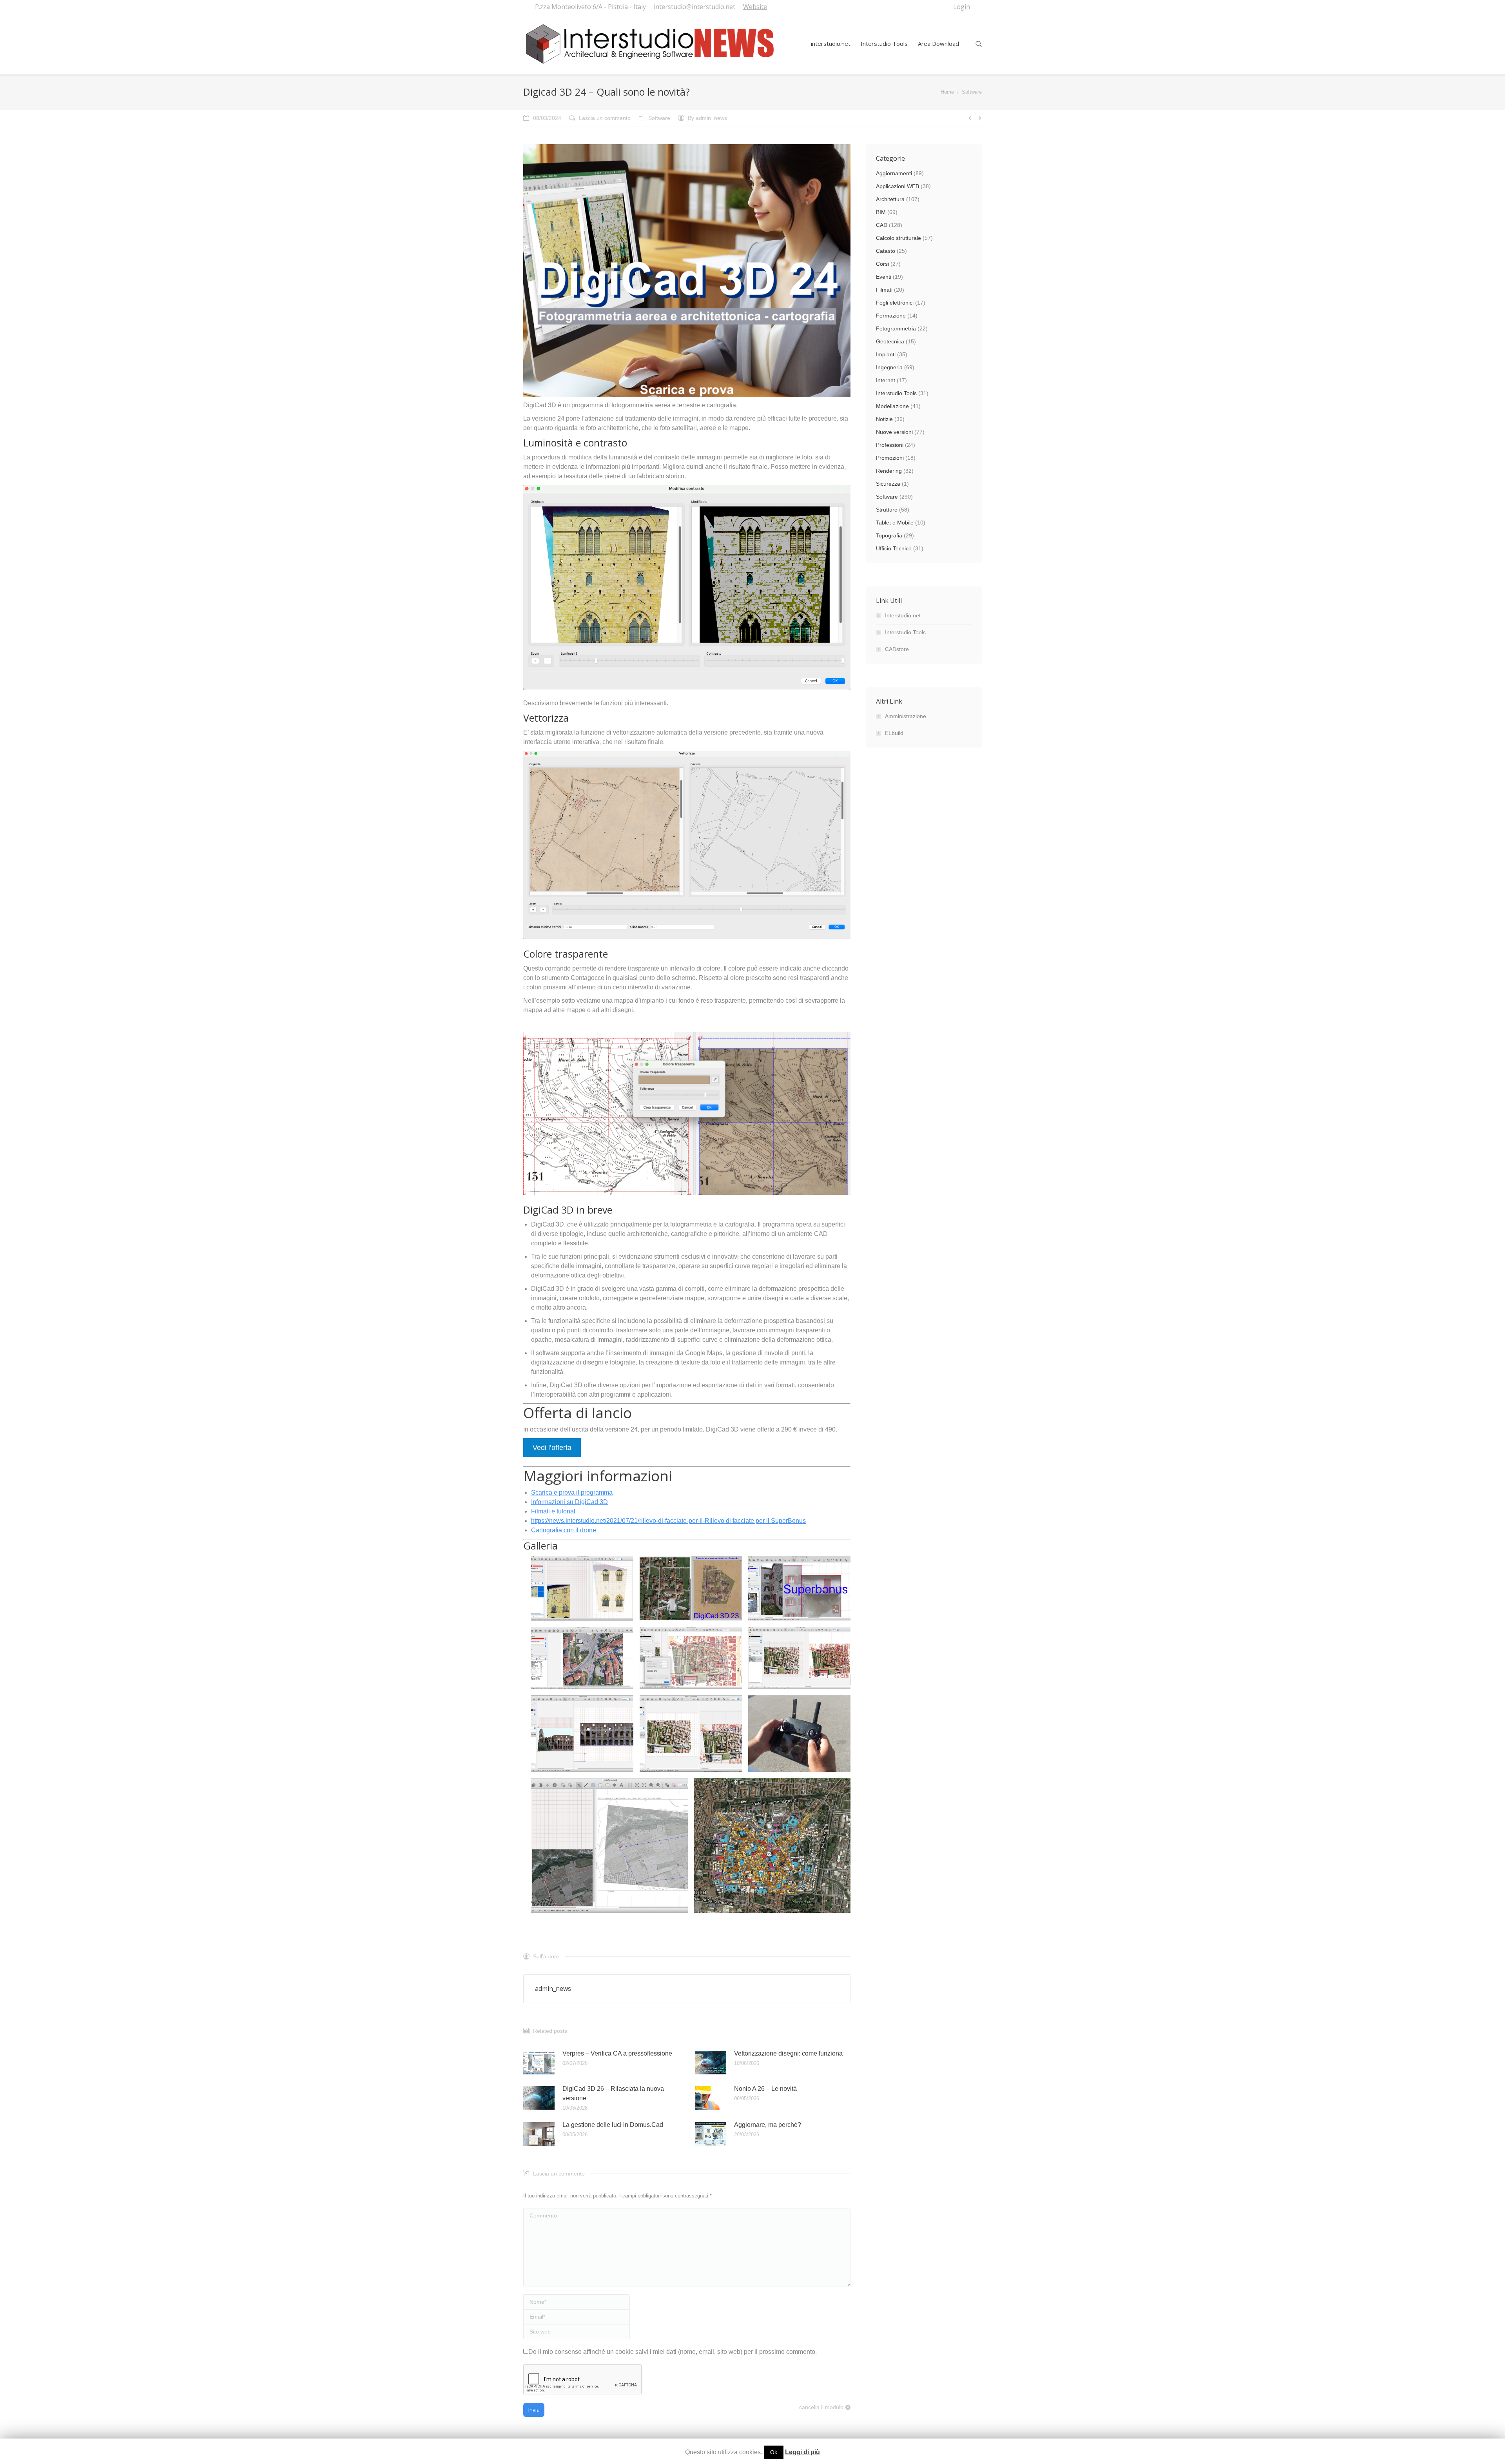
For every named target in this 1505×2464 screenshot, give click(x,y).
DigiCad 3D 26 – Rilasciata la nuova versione (613, 2093)
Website (755, 7)
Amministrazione (906, 716)
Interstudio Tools (896, 393)
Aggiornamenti (894, 173)
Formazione (891, 316)
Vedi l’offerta (552, 1448)
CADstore (897, 649)
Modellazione (892, 406)
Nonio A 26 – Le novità (765, 2089)
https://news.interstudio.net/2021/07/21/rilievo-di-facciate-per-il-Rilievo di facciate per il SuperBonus (668, 1521)
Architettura (890, 199)
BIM (881, 212)
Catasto (886, 251)
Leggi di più (802, 2452)
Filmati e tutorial (553, 1511)
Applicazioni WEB (898, 186)
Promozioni (890, 458)
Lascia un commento (605, 118)
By (707, 118)
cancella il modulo (821, 2407)
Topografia (889, 535)
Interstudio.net (903, 615)
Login (962, 7)
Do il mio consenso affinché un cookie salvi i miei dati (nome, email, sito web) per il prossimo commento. (673, 2352)
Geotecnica (890, 341)
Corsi (882, 264)
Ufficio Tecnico (894, 548)
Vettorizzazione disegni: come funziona (788, 2053)
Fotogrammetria (896, 328)
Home (947, 92)
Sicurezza (888, 484)
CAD (882, 225)
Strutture (887, 510)
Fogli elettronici (895, 303)
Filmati (884, 290)
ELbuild (894, 733)
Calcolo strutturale (898, 238)
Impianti (886, 354)
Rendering (889, 471)
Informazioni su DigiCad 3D (569, 1502)
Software (972, 92)
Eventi (884, 277)
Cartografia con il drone (564, 1530)
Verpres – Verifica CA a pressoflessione (617, 2053)
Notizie (884, 419)
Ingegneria (889, 367)
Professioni (890, 445)
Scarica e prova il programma (572, 1492)
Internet (886, 380)
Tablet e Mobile (895, 523)
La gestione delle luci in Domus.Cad (613, 2125)
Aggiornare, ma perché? (768, 2125)
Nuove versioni (894, 432)
